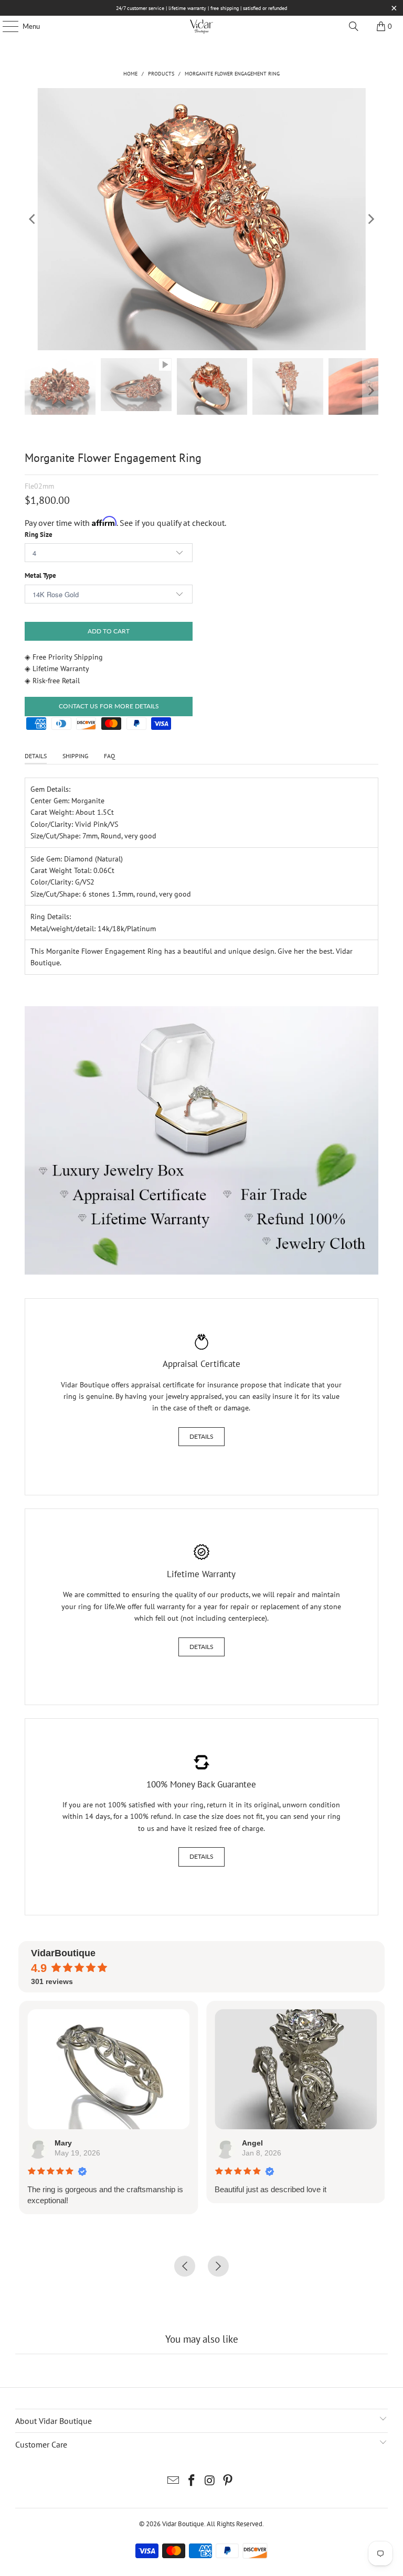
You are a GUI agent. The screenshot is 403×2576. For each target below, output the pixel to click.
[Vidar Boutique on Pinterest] (228, 2481)
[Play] (201, 219)
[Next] (370, 219)
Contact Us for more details (109, 706)
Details (201, 1436)
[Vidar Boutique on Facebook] (192, 2481)
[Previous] (33, 219)
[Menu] (5, 26)
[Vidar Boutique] (201, 26)
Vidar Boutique (183, 2524)
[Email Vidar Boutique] (174, 2481)
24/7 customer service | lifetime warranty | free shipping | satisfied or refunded (201, 8)
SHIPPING (75, 756)
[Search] (354, 26)
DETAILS (36, 756)
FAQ (109, 756)
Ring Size (39, 535)
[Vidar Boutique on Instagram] (210, 2481)
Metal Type (40, 575)
